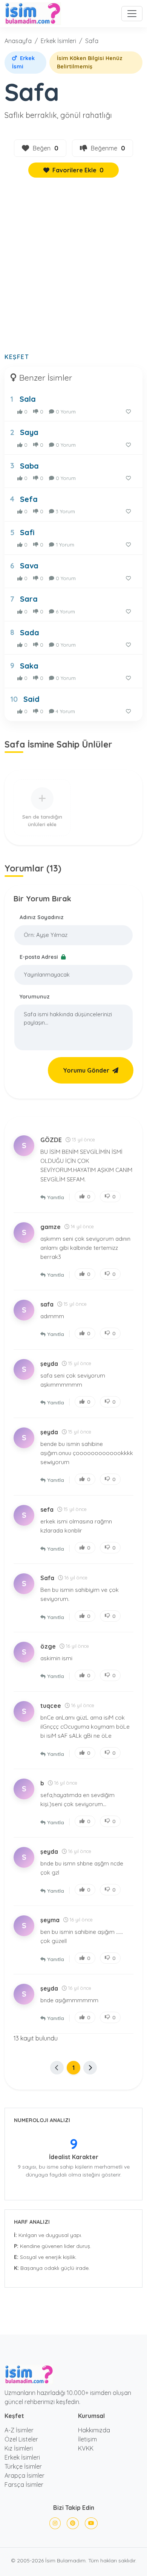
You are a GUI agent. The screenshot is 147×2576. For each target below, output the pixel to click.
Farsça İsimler (24, 2485)
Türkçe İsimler (23, 2466)
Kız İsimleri (19, 2448)
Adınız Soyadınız (42, 917)
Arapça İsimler (24, 2475)
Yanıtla (56, 1197)
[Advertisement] (73, 269)
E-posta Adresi (40, 957)
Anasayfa (18, 41)
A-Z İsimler (19, 2430)
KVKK (86, 2448)
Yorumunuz (35, 997)
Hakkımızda (94, 2430)
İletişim (87, 2439)
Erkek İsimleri (58, 41)
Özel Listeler (21, 2439)
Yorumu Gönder (86, 1070)
